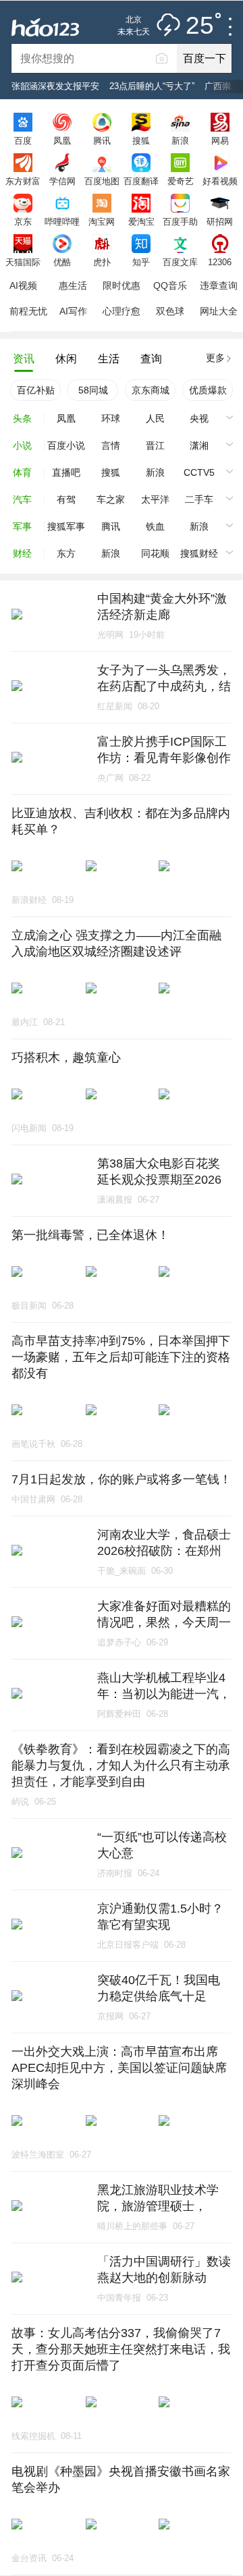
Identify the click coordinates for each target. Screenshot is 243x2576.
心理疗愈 (122, 311)
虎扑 (102, 262)
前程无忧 (28, 311)
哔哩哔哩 (62, 221)
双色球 (170, 311)
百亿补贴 (36, 390)
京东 (23, 221)
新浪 (180, 140)
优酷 (62, 262)
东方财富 (23, 181)
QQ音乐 (170, 285)
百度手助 (180, 221)
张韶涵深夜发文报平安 (55, 86)
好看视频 (220, 181)
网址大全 (219, 311)
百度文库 (180, 262)
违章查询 (219, 285)
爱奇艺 (181, 181)
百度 (23, 140)
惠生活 (73, 285)
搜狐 (141, 140)
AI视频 (23, 285)
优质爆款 (208, 390)
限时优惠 (122, 285)
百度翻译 (141, 181)
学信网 (62, 181)
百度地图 (102, 181)
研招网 (220, 221)
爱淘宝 (141, 221)
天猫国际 (23, 262)
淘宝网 (102, 221)
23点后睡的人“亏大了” (152, 86)
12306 (220, 262)
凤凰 (62, 140)
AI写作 (73, 311)
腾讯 (102, 140)
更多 (215, 358)
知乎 (141, 262)
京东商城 (151, 390)
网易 (220, 140)
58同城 (93, 390)
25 (200, 26)
